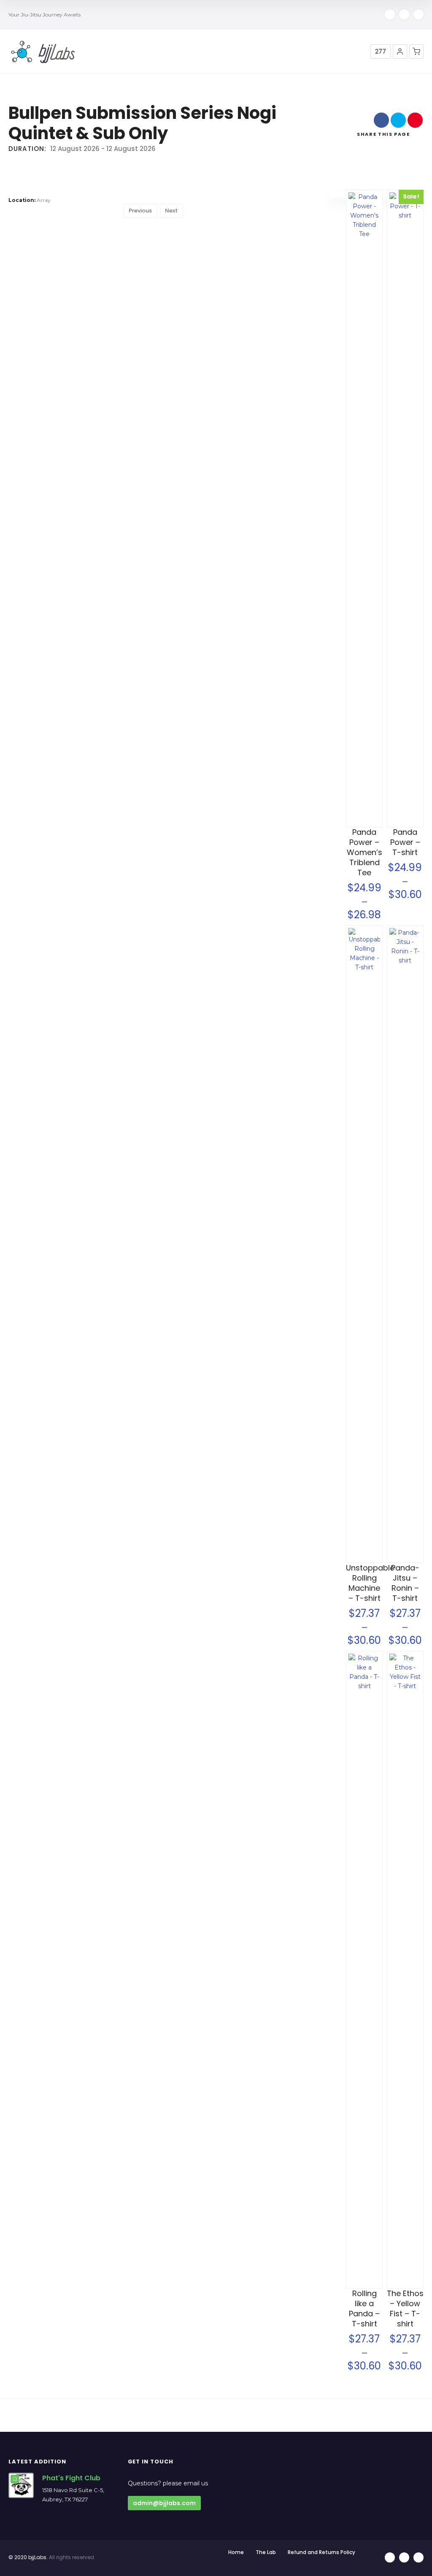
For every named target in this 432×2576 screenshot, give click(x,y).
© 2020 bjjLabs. (28, 2557)
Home (236, 2552)
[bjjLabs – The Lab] (43, 52)
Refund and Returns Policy (321, 2552)
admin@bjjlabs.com (164, 2503)
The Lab (266, 2552)
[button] (400, 51)
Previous (140, 211)
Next (171, 211)
